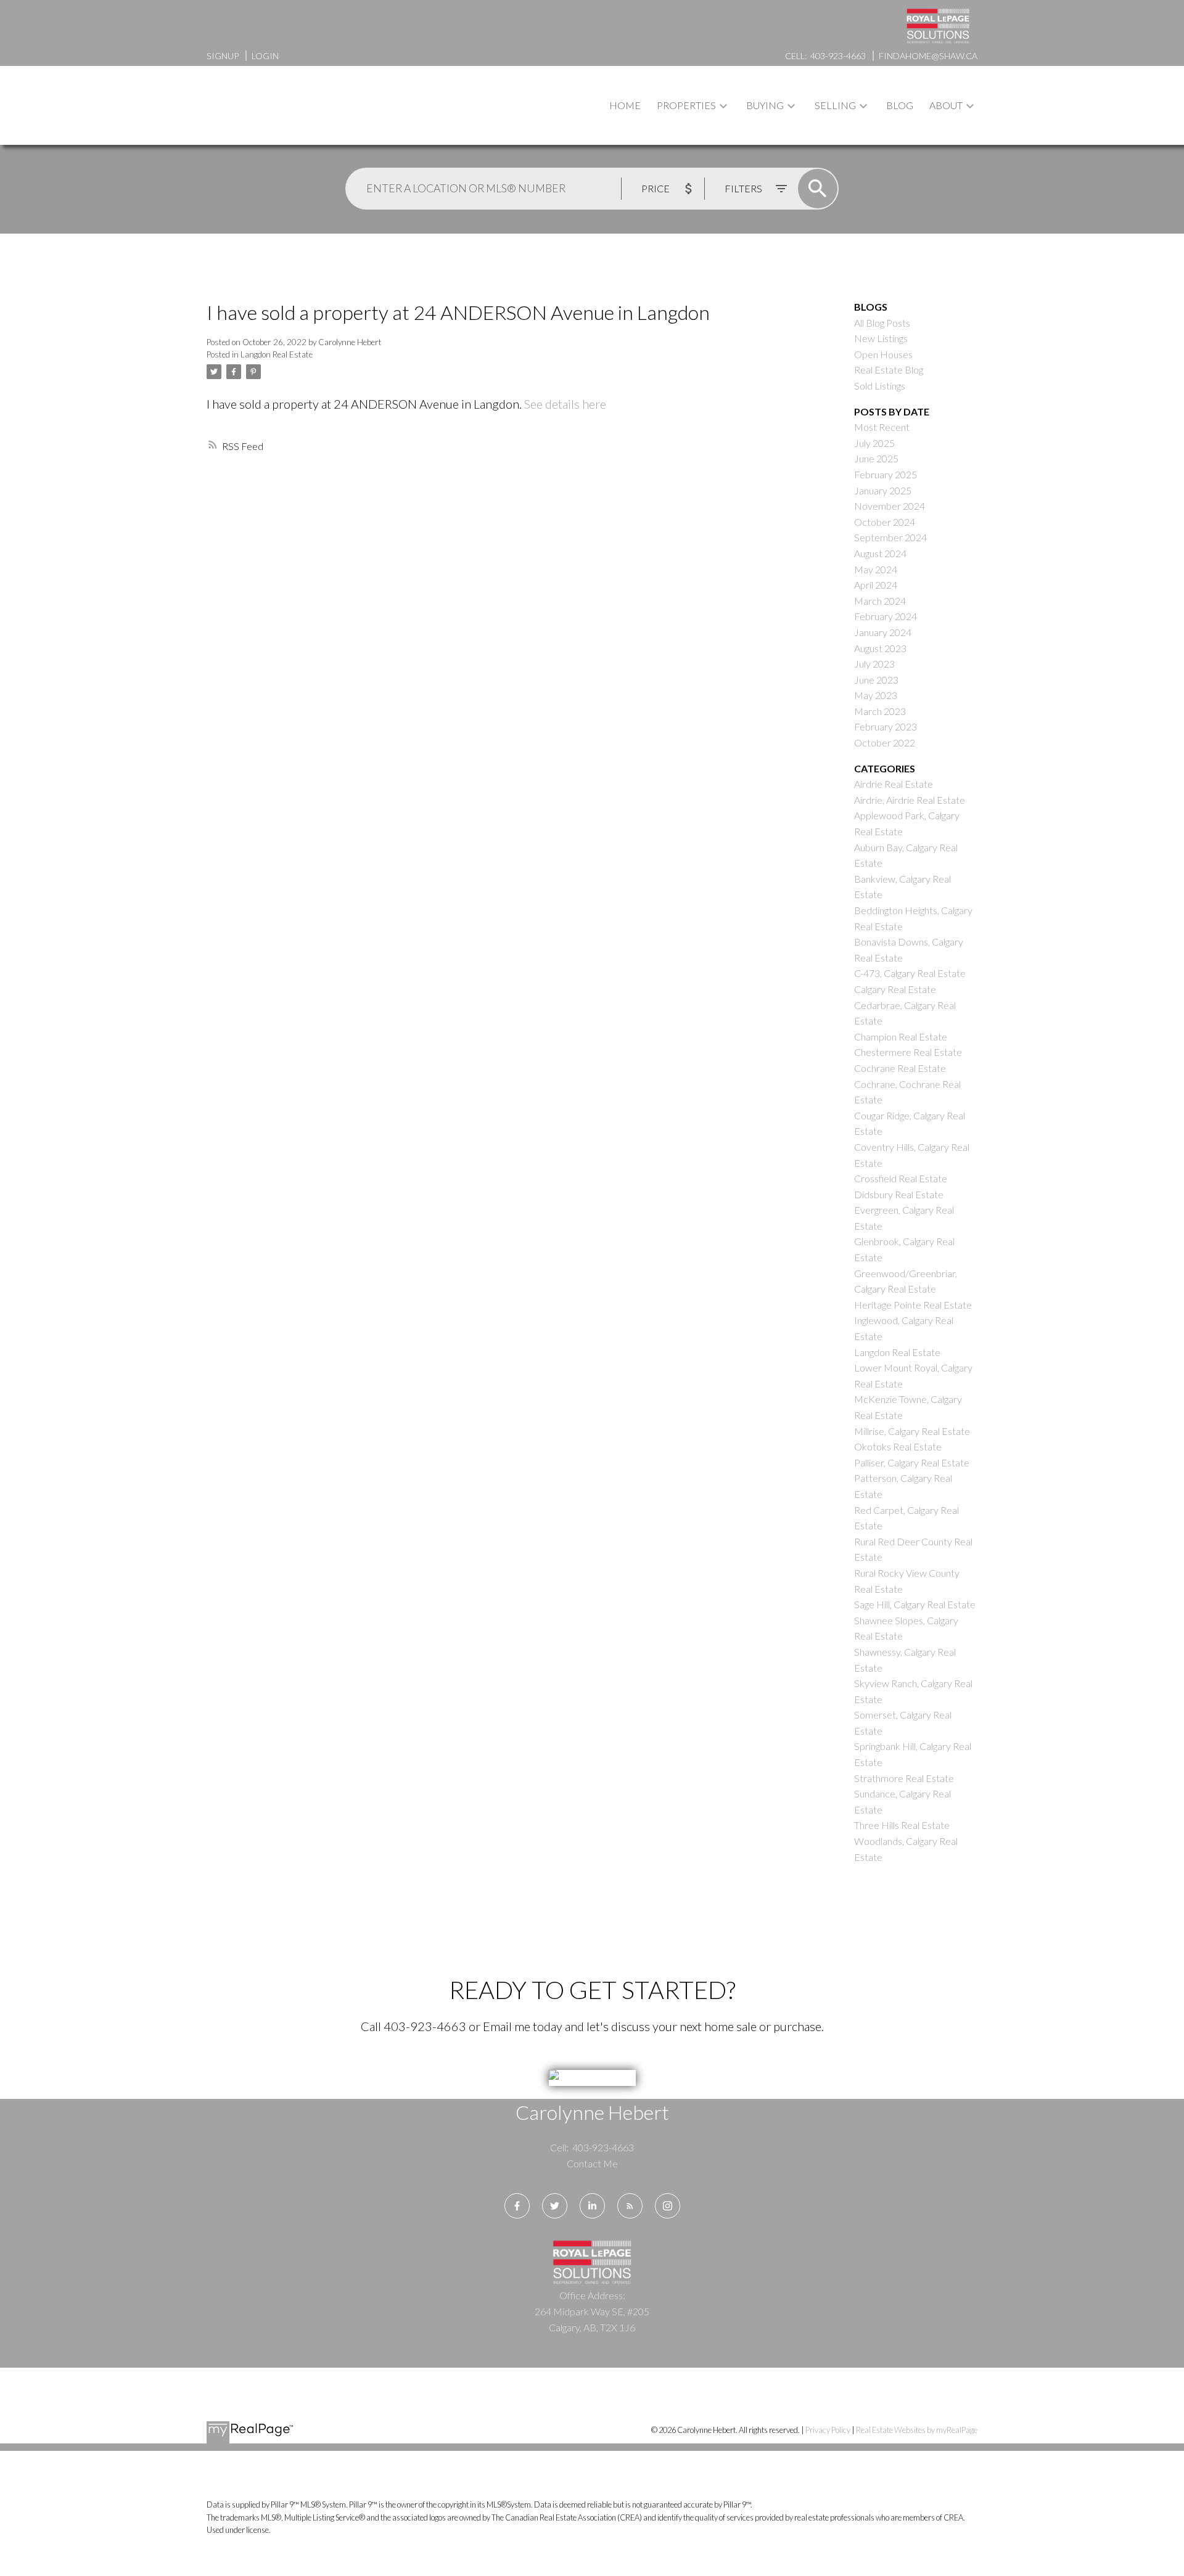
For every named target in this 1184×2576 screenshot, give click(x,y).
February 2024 (886, 616)
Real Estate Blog (889, 370)
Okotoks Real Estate (898, 1446)
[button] (517, 2206)
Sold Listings (880, 386)
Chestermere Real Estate (908, 1052)
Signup (223, 56)
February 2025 (886, 474)
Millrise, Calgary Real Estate (912, 1431)
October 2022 (885, 742)
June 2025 (876, 458)
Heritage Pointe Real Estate (913, 1305)
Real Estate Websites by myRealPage (917, 2430)
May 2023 (876, 695)
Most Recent (882, 427)
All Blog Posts (882, 323)
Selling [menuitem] (835, 105)
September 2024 (890, 537)
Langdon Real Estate (277, 354)
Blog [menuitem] (900, 105)
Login (265, 56)
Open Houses (883, 354)
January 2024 (883, 632)
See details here (565, 404)
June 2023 (876, 680)
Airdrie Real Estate (894, 784)
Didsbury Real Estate (899, 1194)
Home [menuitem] (625, 105)
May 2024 (876, 569)
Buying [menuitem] (765, 105)
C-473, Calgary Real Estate (910, 973)
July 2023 (874, 664)
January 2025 (883, 490)
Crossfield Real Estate (901, 1178)
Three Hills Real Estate (902, 1825)
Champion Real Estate (901, 1037)
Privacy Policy (828, 2430)
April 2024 (876, 585)
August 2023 (880, 648)
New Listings (881, 338)
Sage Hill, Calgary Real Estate (915, 1604)
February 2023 (886, 726)
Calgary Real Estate (895, 989)
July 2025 (874, 443)
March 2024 (880, 601)
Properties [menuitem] (686, 105)
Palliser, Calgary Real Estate (912, 1462)
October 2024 (885, 522)
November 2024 (890, 506)
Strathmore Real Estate (904, 1778)
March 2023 (880, 711)
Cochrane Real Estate (900, 1068)
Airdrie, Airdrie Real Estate (910, 800)
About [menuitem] (946, 105)
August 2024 (880, 553)
